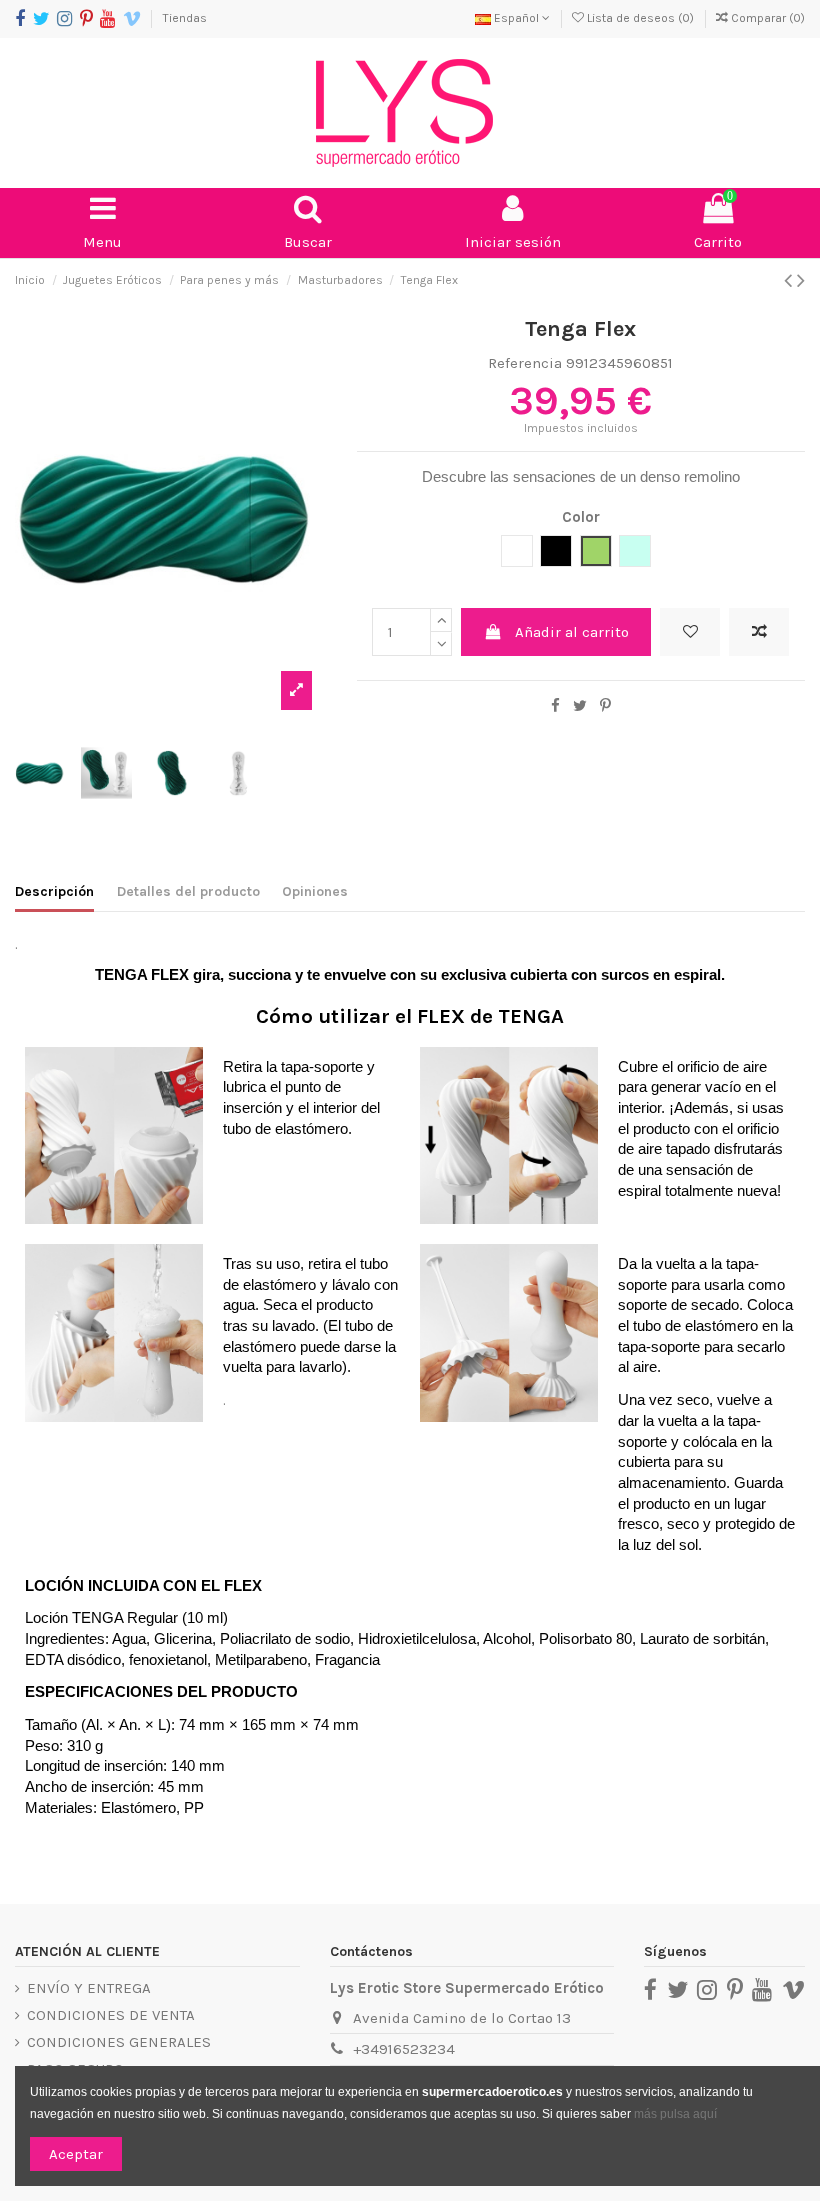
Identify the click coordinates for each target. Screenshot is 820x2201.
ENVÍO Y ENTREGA (89, 1988)
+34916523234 (404, 2049)
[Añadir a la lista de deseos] (690, 632)
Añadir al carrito (572, 632)
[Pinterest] (605, 706)
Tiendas (185, 18)
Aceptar (76, 2154)
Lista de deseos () (640, 18)
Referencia (525, 363)
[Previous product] (790, 280)
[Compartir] (555, 706)
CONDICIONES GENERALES (119, 2042)
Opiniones (315, 891)
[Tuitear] (580, 706)
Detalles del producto (188, 891)
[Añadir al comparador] (759, 632)
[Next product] (801, 280)
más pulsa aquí (674, 2114)
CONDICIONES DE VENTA (111, 2015)
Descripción (54, 891)
